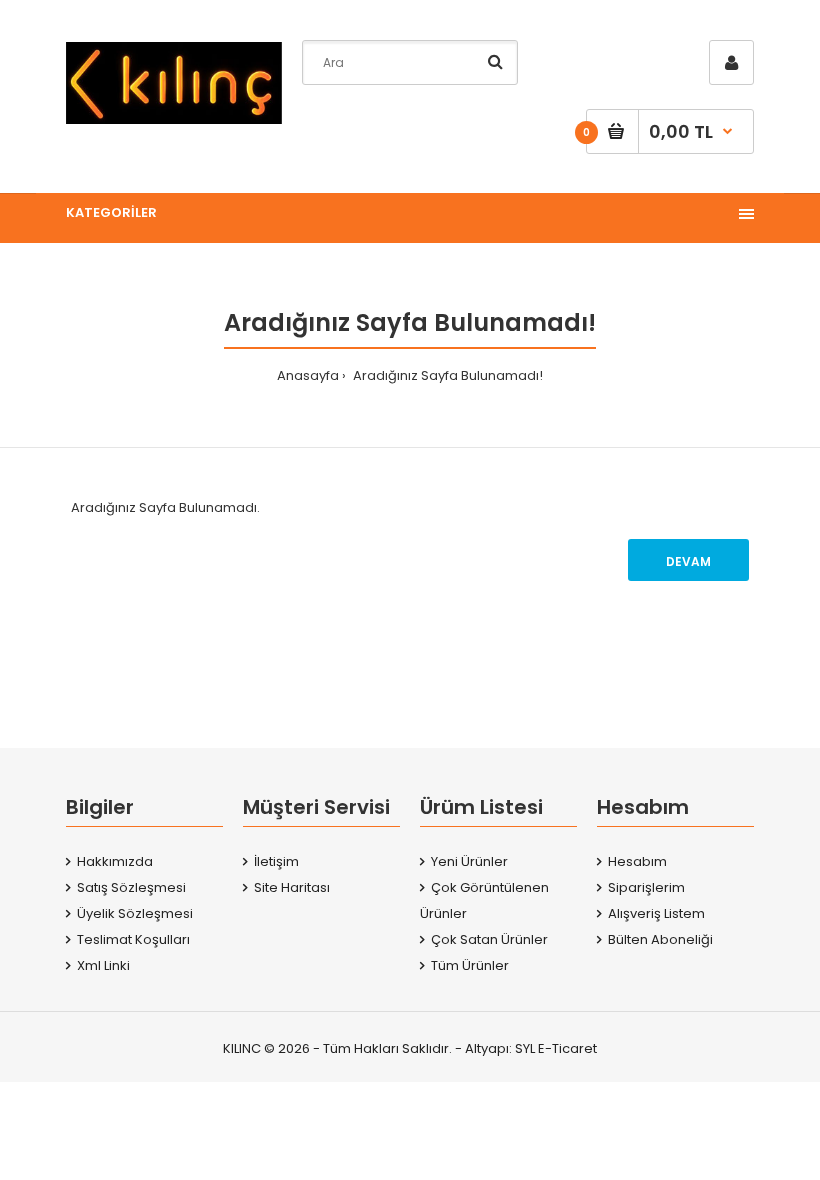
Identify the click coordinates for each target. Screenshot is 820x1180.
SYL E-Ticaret (556, 1048)
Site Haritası (292, 887)
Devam (688, 561)
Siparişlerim (646, 887)
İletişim (276, 861)
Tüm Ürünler (470, 965)
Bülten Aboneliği (660, 939)
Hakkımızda (115, 861)
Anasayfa (308, 375)
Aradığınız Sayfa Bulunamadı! (446, 375)
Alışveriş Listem (656, 913)
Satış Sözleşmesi (131, 887)
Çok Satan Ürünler (489, 939)
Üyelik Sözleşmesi (135, 913)
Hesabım (637, 861)
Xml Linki (103, 965)
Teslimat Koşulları (133, 939)
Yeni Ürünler (469, 861)
